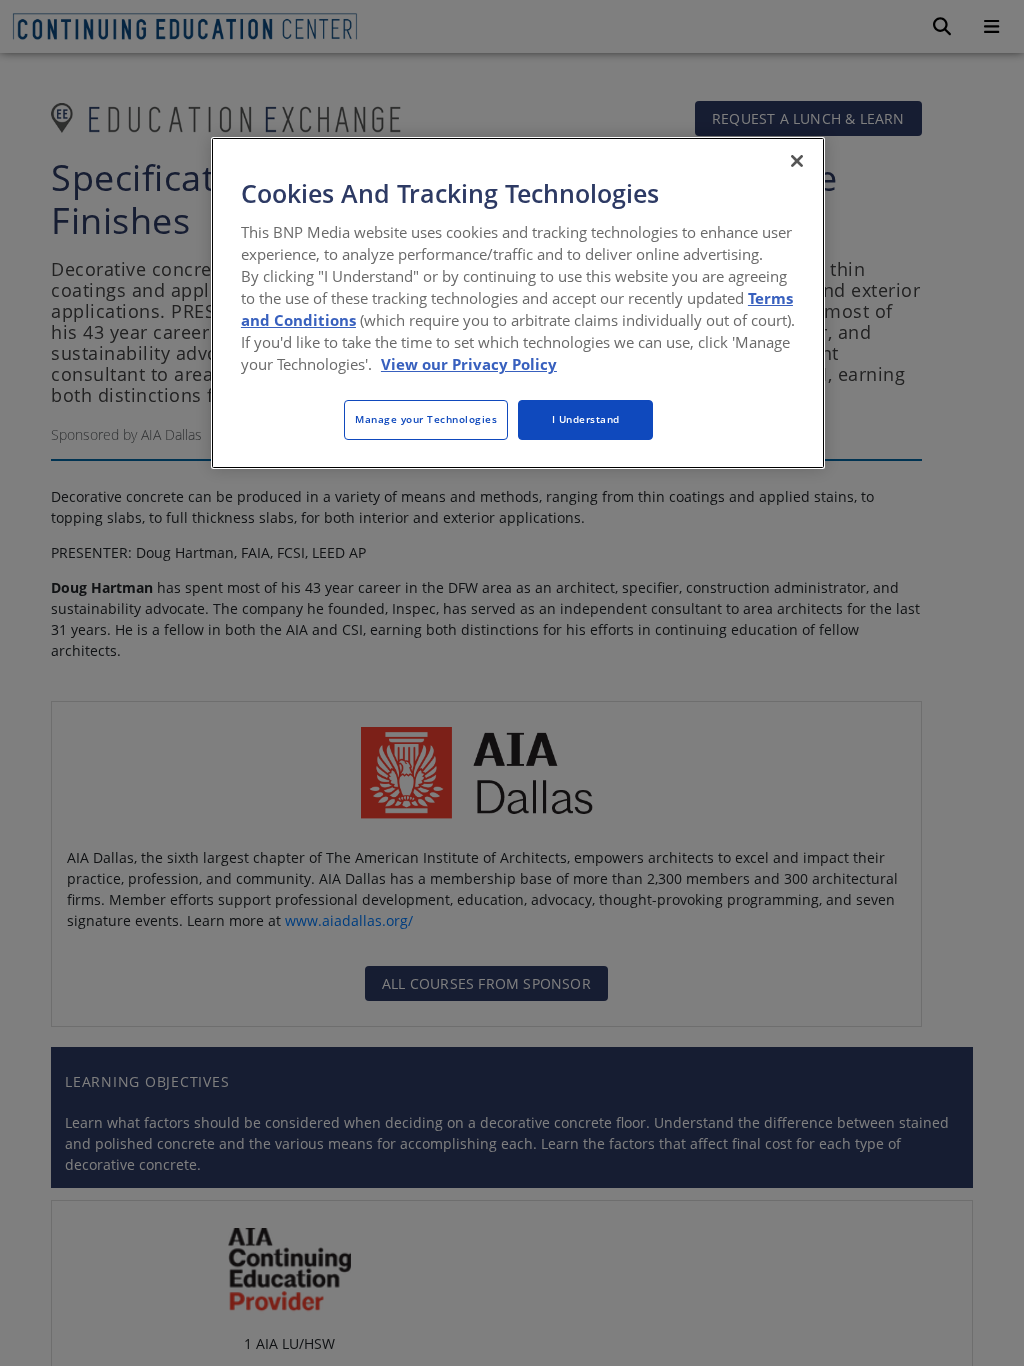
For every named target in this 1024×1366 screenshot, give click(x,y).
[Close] (797, 161)
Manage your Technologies (426, 419)
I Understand (586, 419)
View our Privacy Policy (469, 364)
